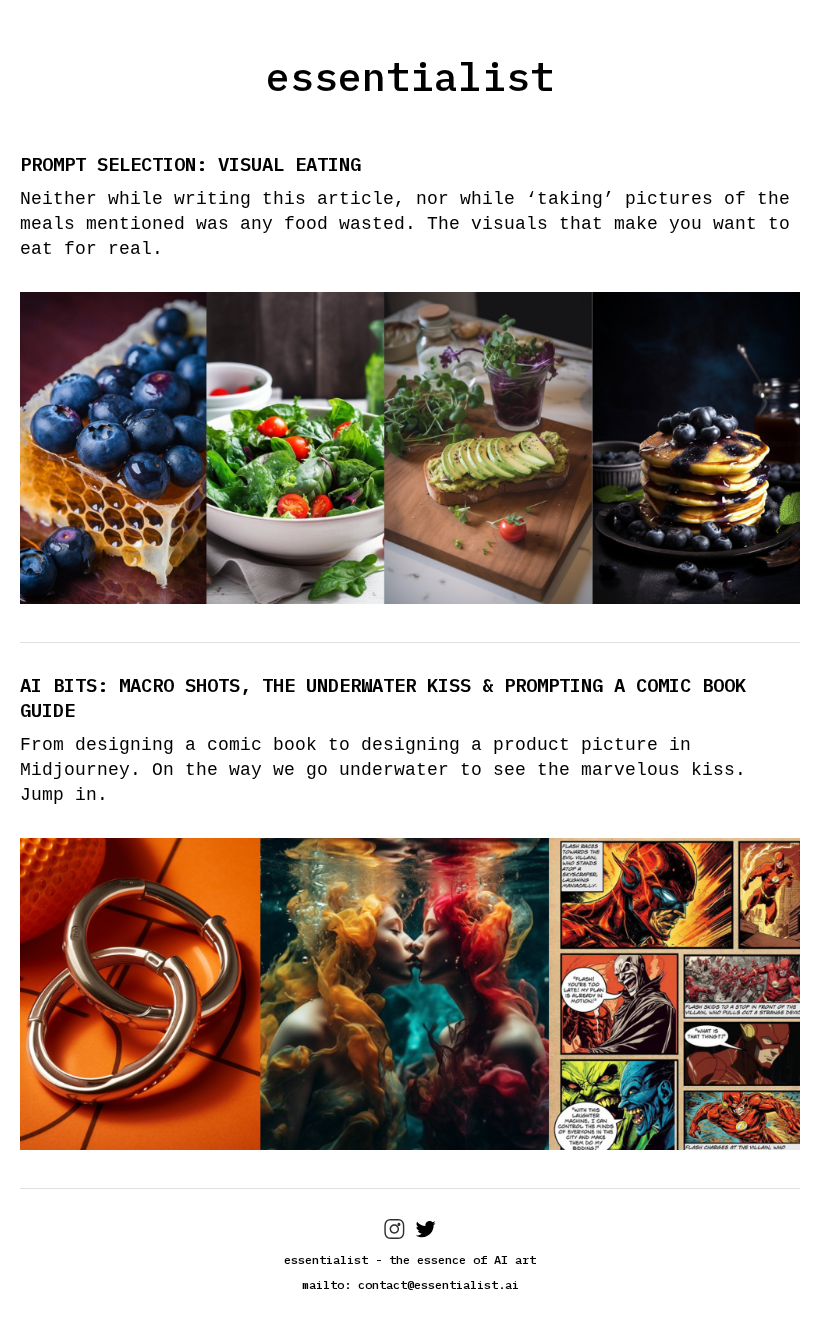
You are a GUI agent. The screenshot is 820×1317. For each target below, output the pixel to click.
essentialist (410, 76)
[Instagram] (394, 1234)
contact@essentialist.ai (438, 1284)
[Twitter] (425, 1234)
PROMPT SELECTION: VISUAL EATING (190, 164)
